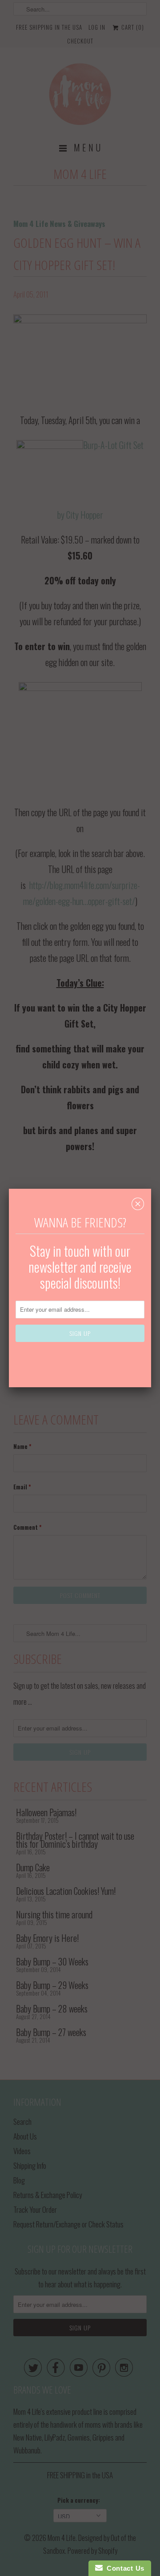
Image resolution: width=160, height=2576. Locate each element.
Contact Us (124, 2568)
